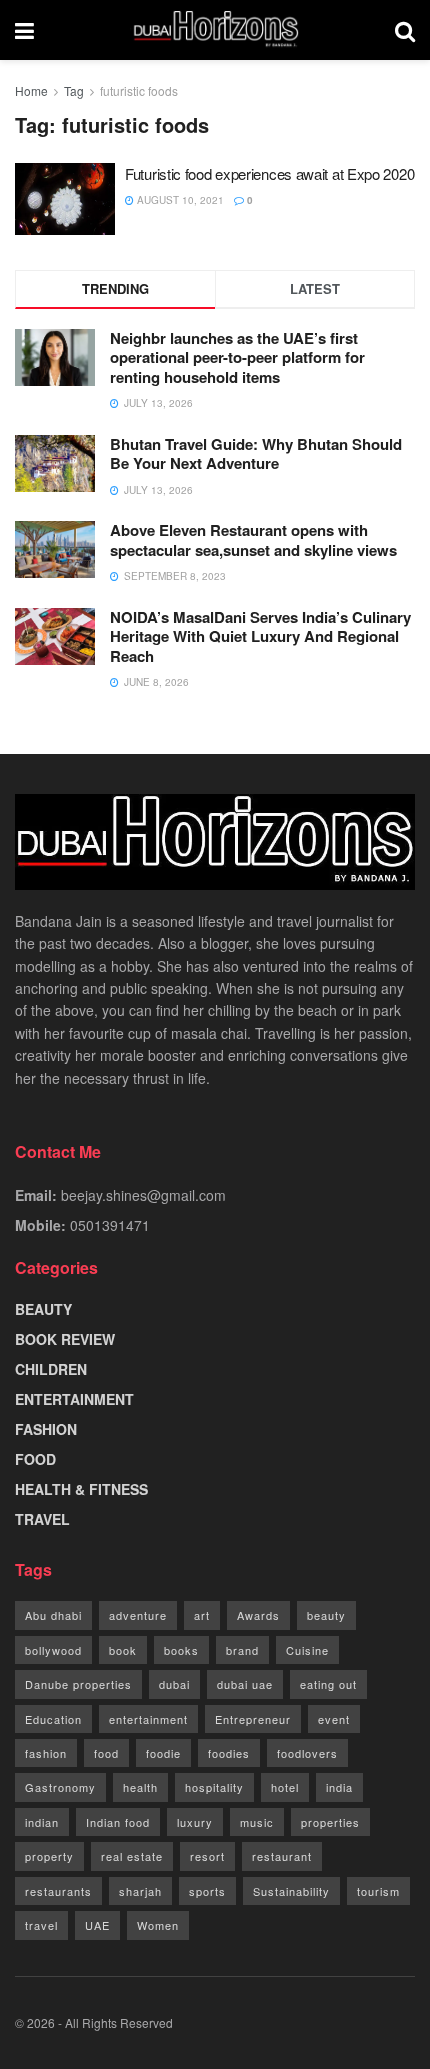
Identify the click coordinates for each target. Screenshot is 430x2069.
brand (242, 1650)
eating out (328, 1684)
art (202, 1615)
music (257, 1822)
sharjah (140, 1891)
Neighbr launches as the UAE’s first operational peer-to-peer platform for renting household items (237, 357)
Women (158, 1925)
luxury (195, 1822)
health (140, 1787)
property (49, 1856)
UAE (97, 1925)
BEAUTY (43, 1309)
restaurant (282, 1856)
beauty (326, 1615)
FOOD (35, 1459)
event (334, 1719)
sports (207, 1891)
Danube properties (78, 1684)
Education (53, 1719)
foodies (229, 1753)
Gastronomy (60, 1787)
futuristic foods (139, 90)
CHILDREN (51, 1369)
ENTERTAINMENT (74, 1399)
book (123, 1650)
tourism (378, 1891)
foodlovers (307, 1753)
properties (330, 1822)
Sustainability (291, 1891)
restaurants (58, 1891)
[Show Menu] (24, 30)
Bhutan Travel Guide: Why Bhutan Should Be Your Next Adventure (256, 454)
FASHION (46, 1429)
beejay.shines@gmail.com (143, 1195)
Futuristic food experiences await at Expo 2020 (269, 173)
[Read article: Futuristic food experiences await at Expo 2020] (65, 199)
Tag (74, 90)
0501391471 (110, 1225)
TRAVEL (42, 1519)
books (181, 1650)
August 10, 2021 (179, 200)
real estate (132, 1856)
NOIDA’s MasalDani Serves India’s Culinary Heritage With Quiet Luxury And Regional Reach (260, 636)
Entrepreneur (253, 1719)
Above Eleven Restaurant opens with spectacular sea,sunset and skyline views (253, 540)
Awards (258, 1615)
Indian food (118, 1822)
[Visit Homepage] (214, 30)
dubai (174, 1684)
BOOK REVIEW (65, 1339)
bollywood (53, 1650)
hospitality (214, 1787)
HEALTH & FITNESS (81, 1489)
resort (207, 1856)
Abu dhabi (53, 1615)
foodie (163, 1753)
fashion (46, 1753)
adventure (138, 1615)
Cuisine (307, 1650)
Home (31, 90)
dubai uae (245, 1684)
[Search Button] (405, 30)
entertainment (148, 1719)
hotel (285, 1787)
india (339, 1787)
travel (41, 1925)
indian (42, 1822)
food (106, 1753)
